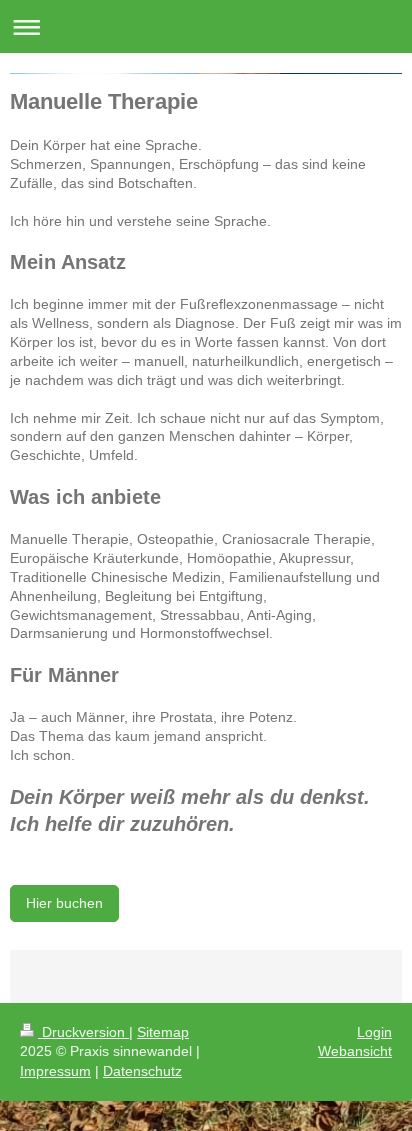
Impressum (55, 1071)
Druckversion (83, 1032)
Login (374, 1032)
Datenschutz (142, 1071)
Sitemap (163, 1032)
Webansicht (355, 1051)
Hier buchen (64, 903)
